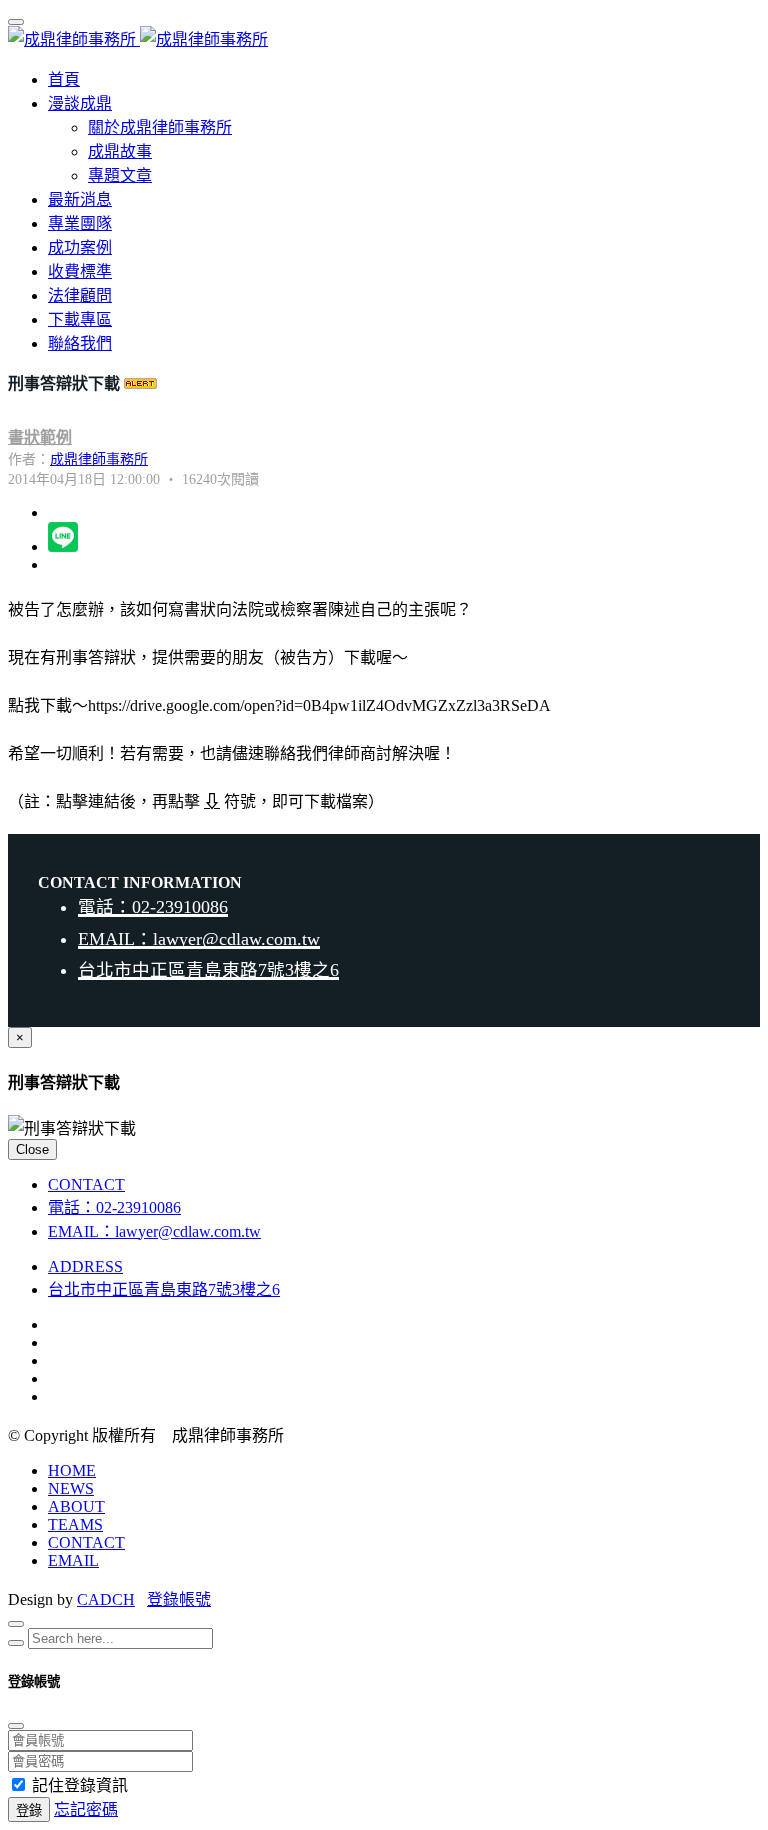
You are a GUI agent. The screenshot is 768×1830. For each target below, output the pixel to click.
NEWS (71, 1488)
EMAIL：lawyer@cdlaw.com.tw (199, 939)
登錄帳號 (179, 1599)
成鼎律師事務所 (99, 459)
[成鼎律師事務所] (138, 39)
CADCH (106, 1599)
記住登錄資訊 (80, 1785)
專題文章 (120, 175)
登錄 (29, 1810)
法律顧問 (80, 295)
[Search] (16, 1643)
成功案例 (80, 247)
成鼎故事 (120, 151)
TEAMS (75, 1524)
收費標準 (80, 271)
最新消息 (80, 199)
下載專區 (80, 319)
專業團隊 (80, 223)
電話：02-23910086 (153, 907)
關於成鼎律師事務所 (160, 127)
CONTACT (86, 1184)
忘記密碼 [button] (86, 1809)
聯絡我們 (80, 343)
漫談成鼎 (80, 103)
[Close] (16, 1624)
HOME (72, 1470)
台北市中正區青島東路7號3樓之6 (208, 970)
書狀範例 (40, 437)
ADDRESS (85, 1266)
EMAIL (73, 1560)
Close (32, 1149)
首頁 (64, 79)
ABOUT (76, 1506)
